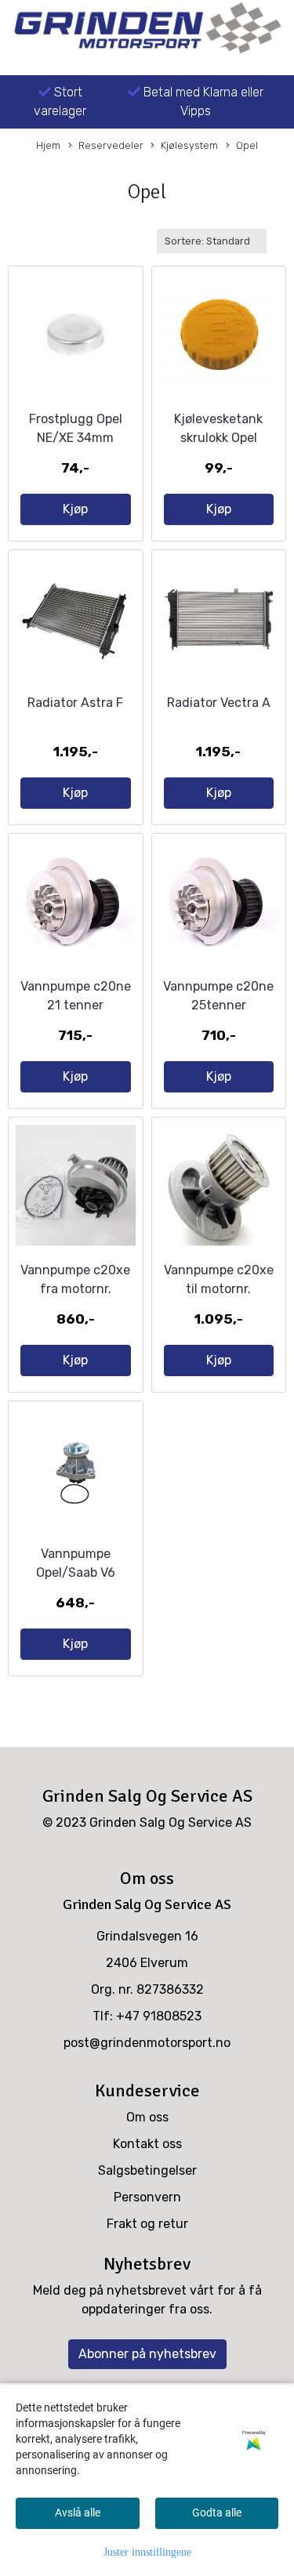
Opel (247, 145)
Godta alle (217, 2513)
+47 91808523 (159, 2016)
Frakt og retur (147, 2224)
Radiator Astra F (75, 703)
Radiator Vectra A (219, 703)
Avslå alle (78, 2513)
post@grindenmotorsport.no (147, 2043)
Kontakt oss (147, 2144)
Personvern (147, 2197)
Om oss (147, 2117)
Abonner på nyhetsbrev (147, 2354)
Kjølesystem (189, 145)
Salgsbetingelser (147, 2170)
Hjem (48, 145)
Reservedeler (111, 145)
